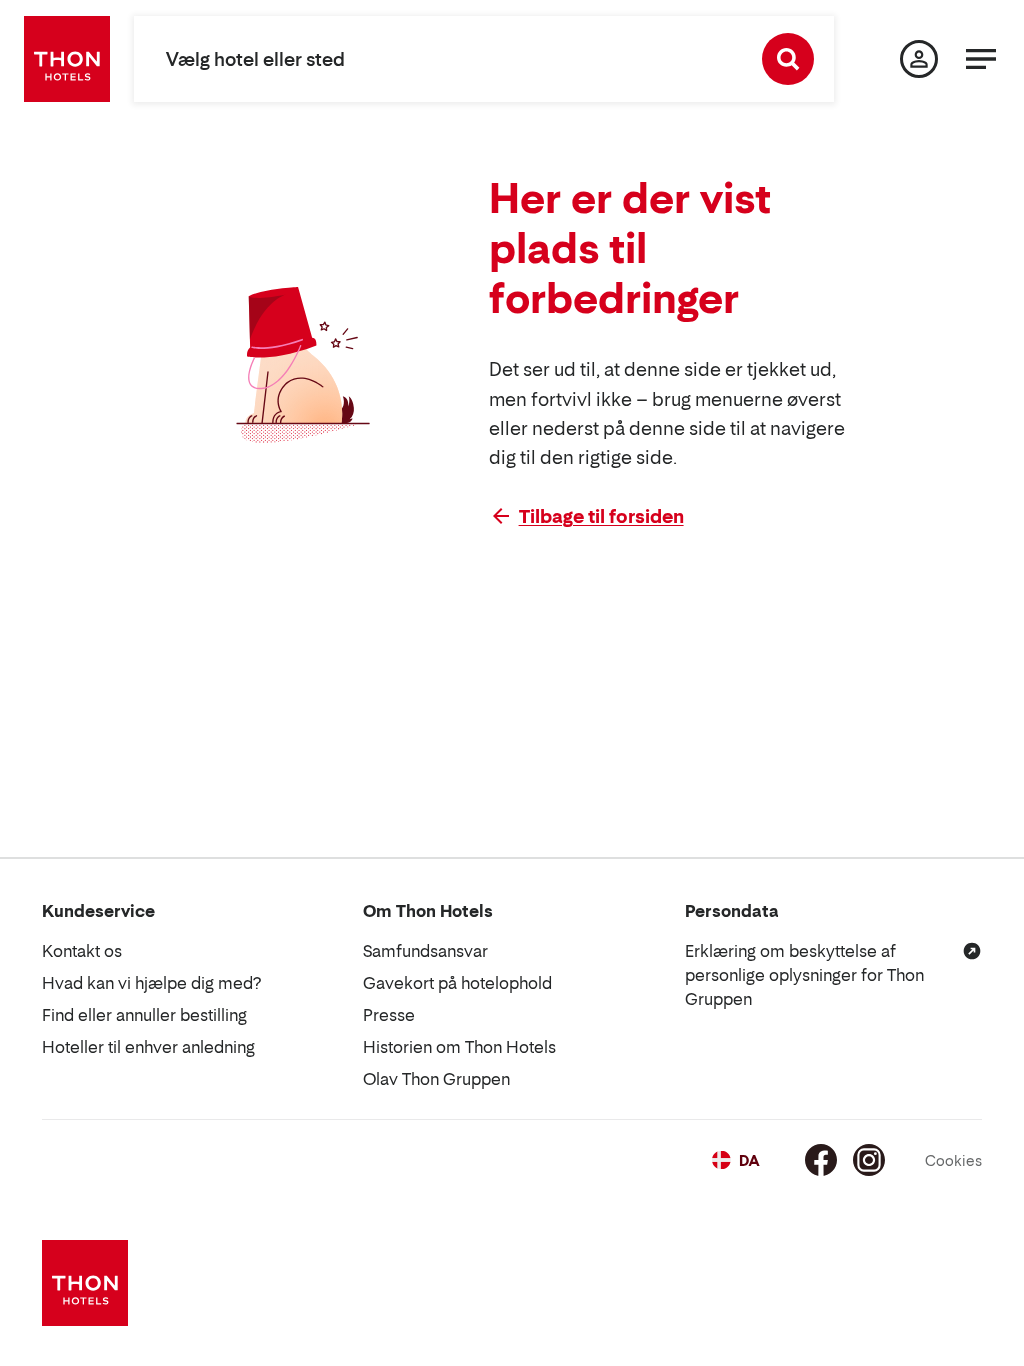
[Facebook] (821, 1160)
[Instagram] (869, 1160)
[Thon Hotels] (67, 59)
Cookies (953, 1160)
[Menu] (981, 59)
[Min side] (919, 59)
